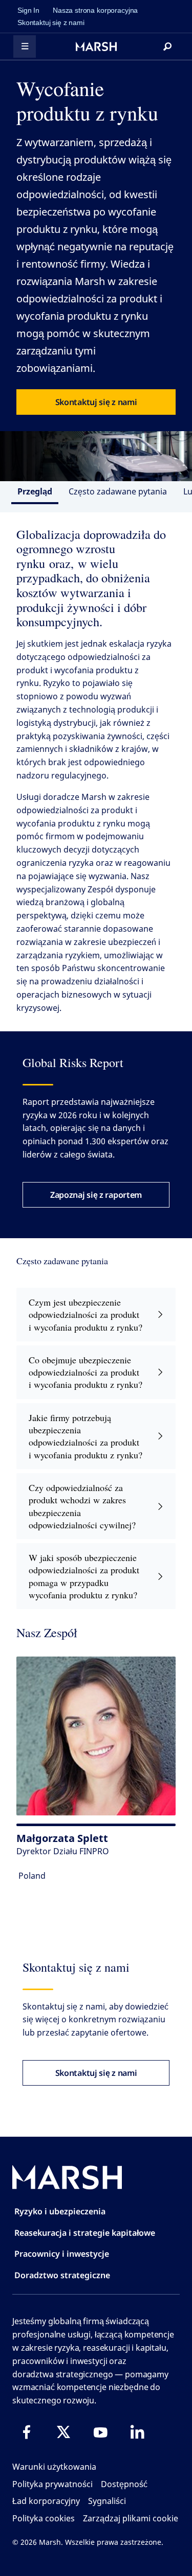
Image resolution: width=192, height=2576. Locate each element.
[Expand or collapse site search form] (167, 46)
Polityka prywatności (52, 2484)
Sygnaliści (107, 2501)
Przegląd (35, 491)
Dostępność (124, 2484)
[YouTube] (100, 2432)
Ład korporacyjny (46, 2501)
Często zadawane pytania (118, 491)
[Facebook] (27, 2432)
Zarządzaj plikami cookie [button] (131, 2518)
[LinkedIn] (137, 2432)
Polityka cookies (44, 2518)
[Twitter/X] (63, 2432)
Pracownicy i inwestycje (62, 2254)
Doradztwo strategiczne (62, 2275)
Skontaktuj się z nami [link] (51, 22)
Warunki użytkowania (54, 2467)
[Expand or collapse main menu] (25, 46)
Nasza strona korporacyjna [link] (95, 10)
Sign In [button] (28, 10)
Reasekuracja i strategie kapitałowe (85, 2233)
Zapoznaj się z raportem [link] (96, 1195)
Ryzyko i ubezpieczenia (60, 2211)
